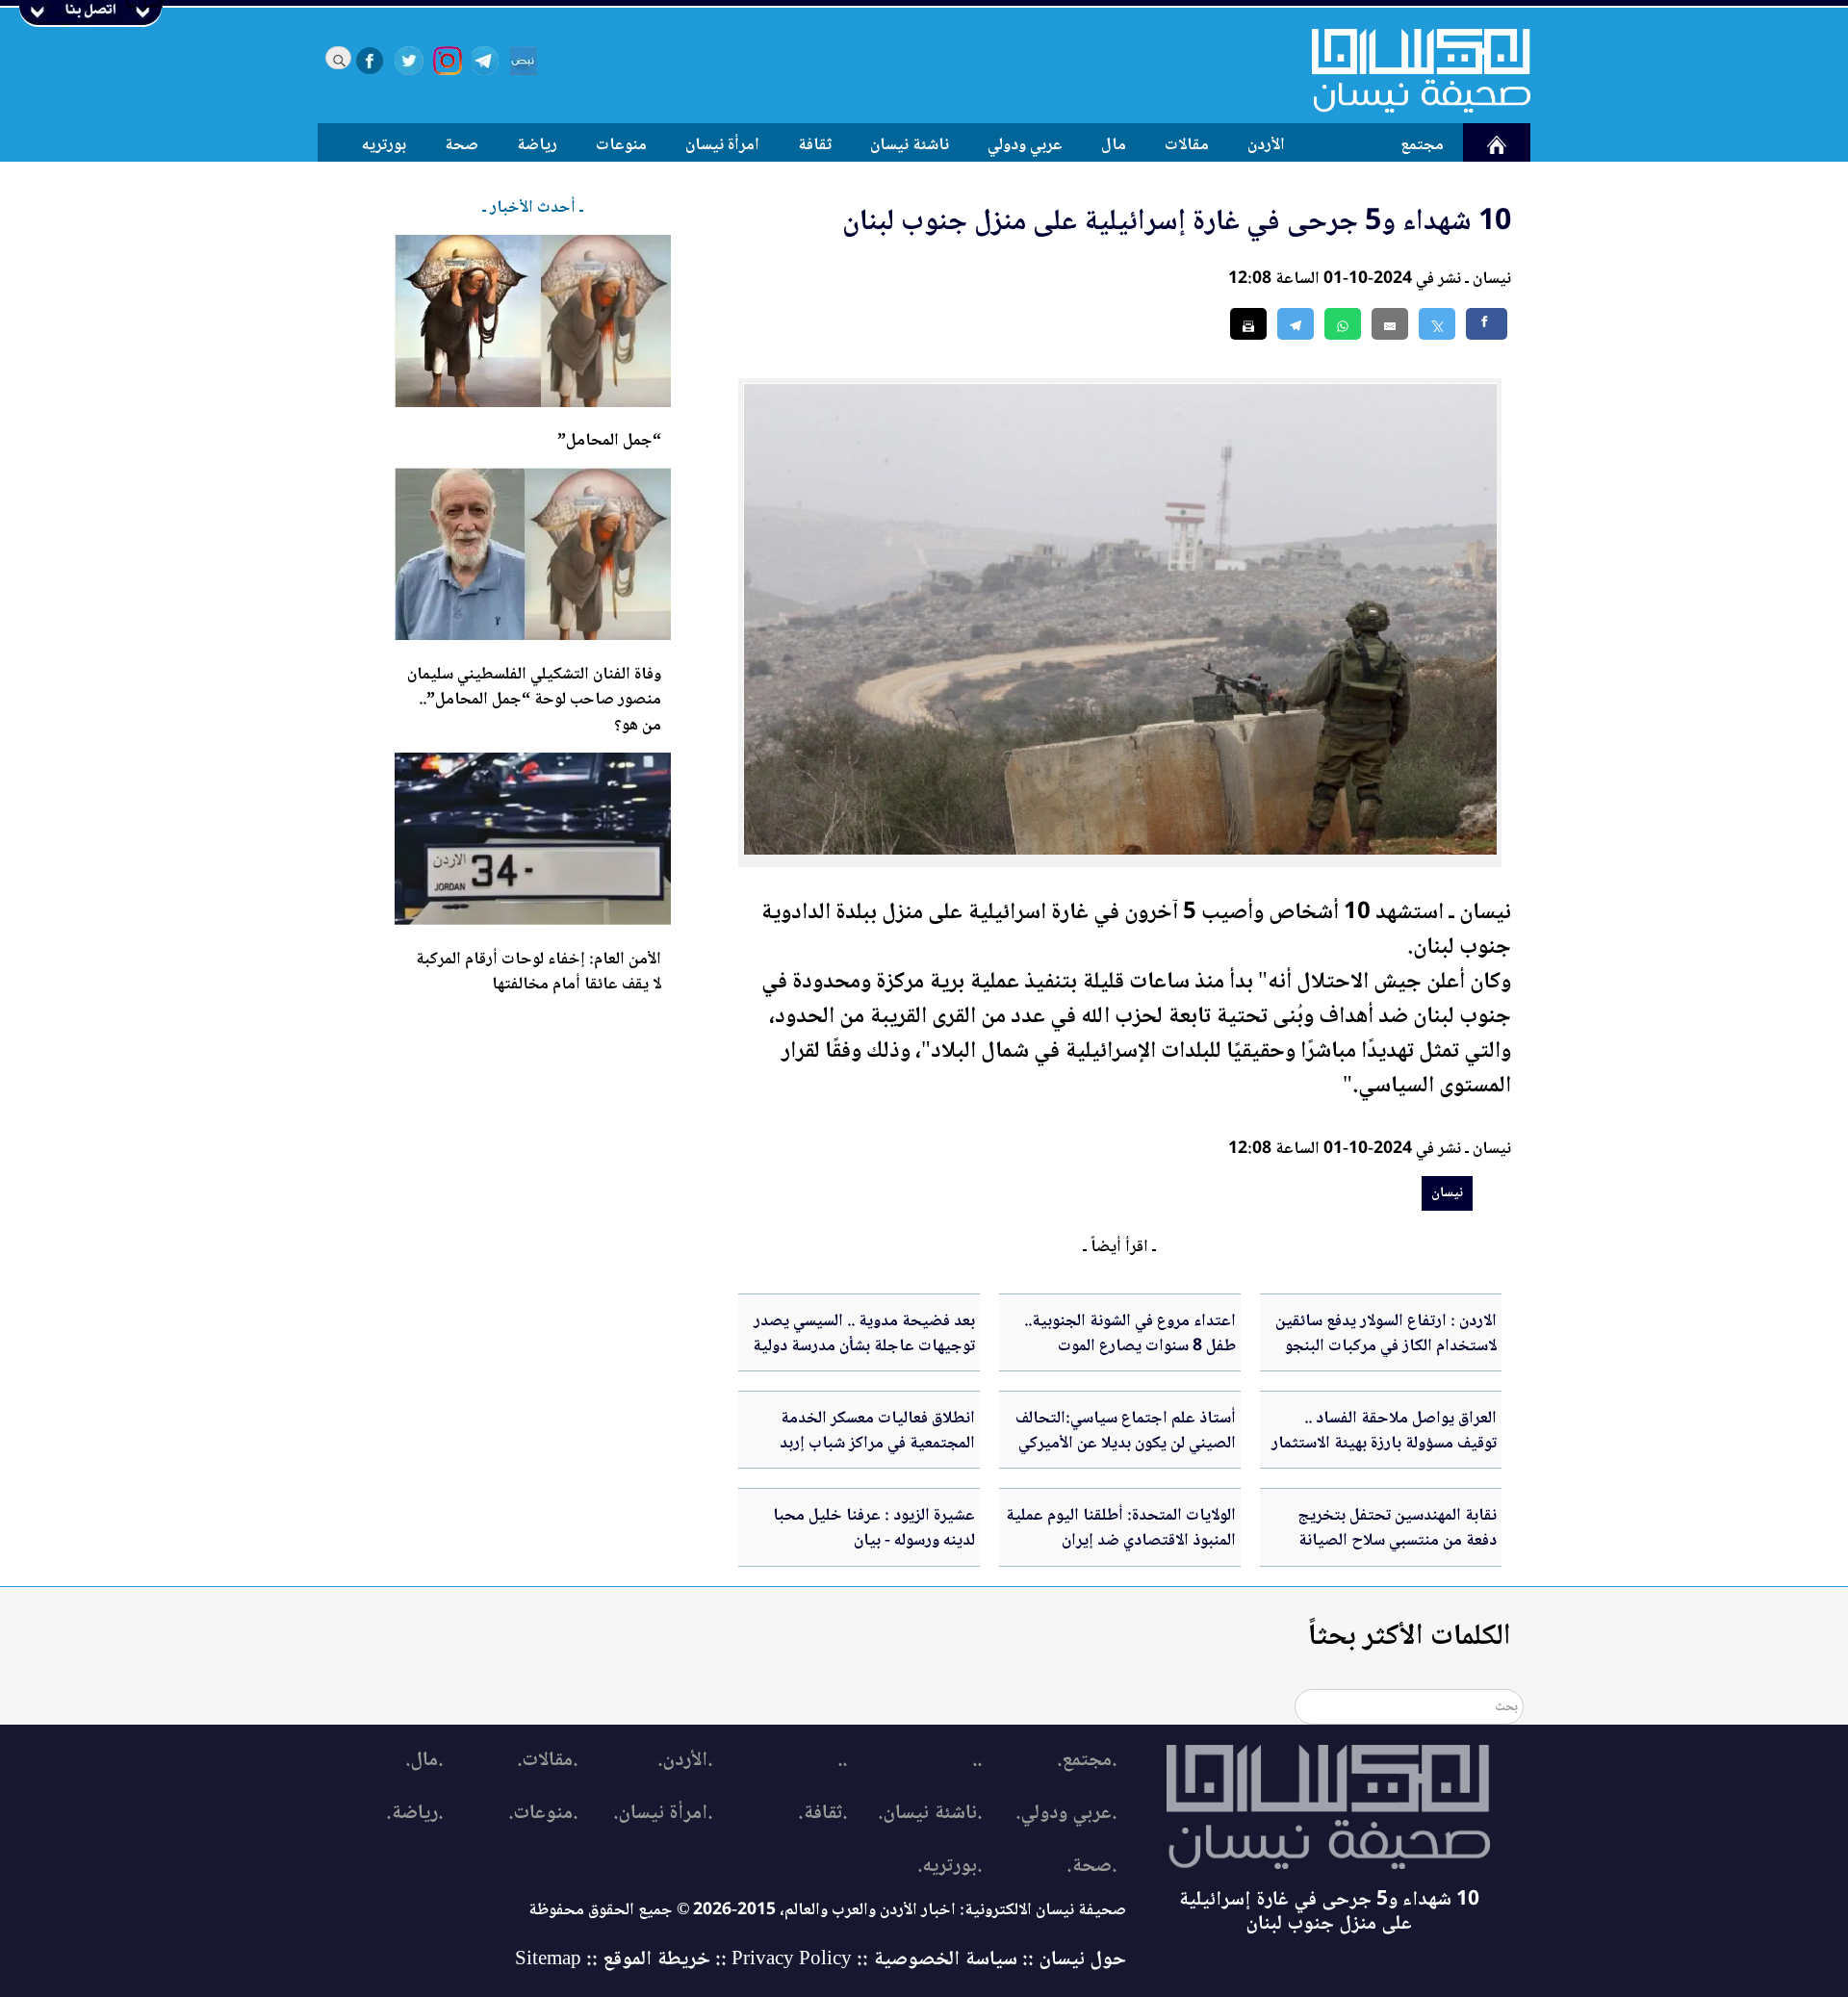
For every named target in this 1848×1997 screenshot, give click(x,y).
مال (1114, 145)
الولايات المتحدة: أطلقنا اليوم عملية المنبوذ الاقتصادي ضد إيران (1121, 1528)
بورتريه (384, 145)
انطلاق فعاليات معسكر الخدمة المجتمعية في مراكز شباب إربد (877, 1431)
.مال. (424, 1761)
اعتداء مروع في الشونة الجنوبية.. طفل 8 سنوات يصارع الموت (1130, 1334)
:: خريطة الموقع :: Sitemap (621, 1960)
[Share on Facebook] (1487, 324)
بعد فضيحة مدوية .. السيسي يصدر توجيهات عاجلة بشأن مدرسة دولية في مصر (864, 1347)
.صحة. (1091, 1867)
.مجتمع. (1087, 1761)
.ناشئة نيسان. (930, 1814)
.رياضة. (414, 1814)
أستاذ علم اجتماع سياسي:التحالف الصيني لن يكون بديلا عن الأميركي (1126, 1431)
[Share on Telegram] (1296, 324)
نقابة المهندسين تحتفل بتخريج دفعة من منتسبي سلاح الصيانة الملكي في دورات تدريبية (1397, 1541)
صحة (462, 145)
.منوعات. (543, 1814)
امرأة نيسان (722, 145)
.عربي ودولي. (1066, 1814)
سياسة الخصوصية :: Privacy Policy (874, 1960)
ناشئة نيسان (910, 145)
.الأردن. (685, 1761)
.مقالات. (547, 1761)
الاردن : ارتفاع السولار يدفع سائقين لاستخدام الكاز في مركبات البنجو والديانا (1386, 1347)
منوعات (621, 145)
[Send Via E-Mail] (1390, 324)
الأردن (1266, 145)
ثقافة (815, 145)
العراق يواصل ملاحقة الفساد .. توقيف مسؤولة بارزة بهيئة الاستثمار (1384, 1431)
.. (977, 1761)
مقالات (1187, 145)
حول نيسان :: (1072, 1960)
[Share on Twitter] (1437, 324)
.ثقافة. (822, 1814)
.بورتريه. (950, 1867)
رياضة (537, 145)
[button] (1343, 324)
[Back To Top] (1812, 1946)
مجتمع (1422, 145)
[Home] (1409, 70)
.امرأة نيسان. (663, 1814)
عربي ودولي (1025, 145)
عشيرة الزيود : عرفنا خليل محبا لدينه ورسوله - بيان (874, 1528)
